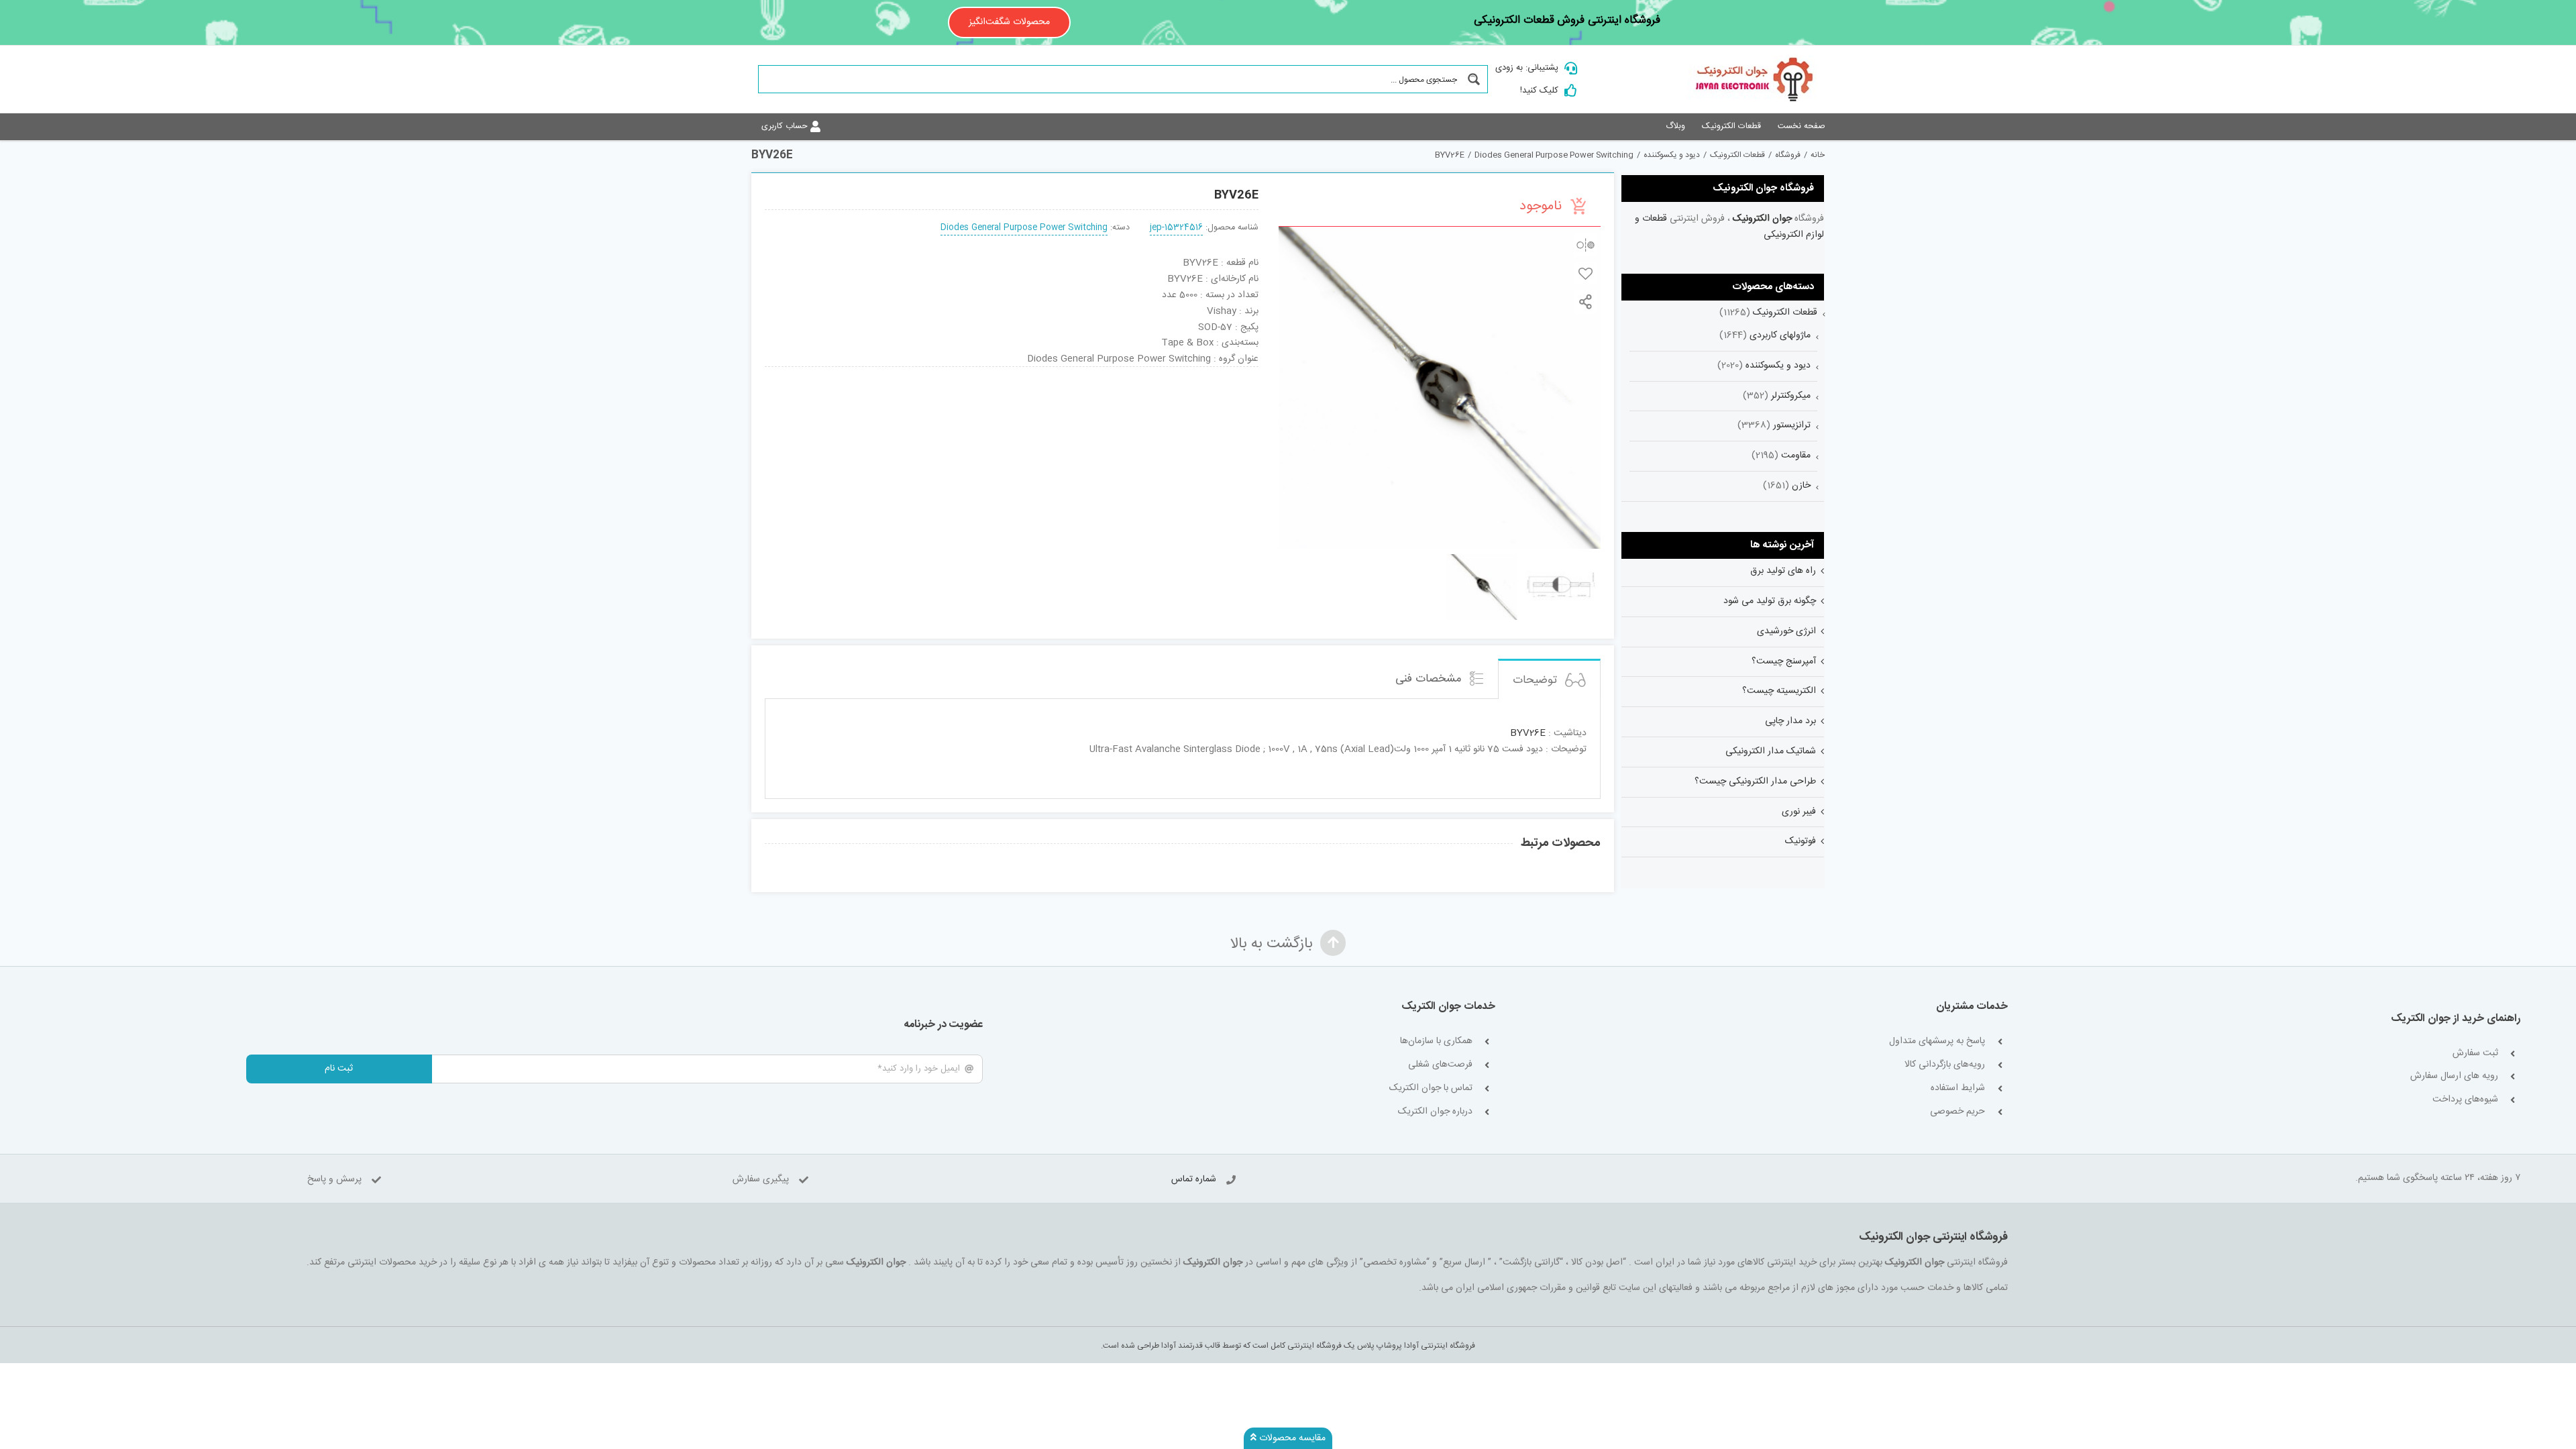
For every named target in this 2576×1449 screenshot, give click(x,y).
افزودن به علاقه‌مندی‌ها (1586, 273)
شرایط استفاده (1958, 1088)
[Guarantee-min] (811, 372)
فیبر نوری (1799, 812)
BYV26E (1528, 733)
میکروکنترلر (1791, 396)
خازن (1801, 486)
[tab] (1549, 679)
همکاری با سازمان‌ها (1436, 1041)
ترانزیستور (1792, 425)
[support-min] (1112, 372)
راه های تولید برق (1783, 571)
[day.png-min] (912, 372)
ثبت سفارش (2475, 1054)
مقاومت (1796, 455)
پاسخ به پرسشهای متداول (1937, 1041)
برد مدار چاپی (1790, 721)
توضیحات (1537, 680)
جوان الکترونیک (1762, 219)
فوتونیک (1801, 841)
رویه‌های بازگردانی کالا (1945, 1065)
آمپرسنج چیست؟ (1784, 661)
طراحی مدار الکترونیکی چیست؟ (1755, 782)
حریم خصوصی (1957, 1112)
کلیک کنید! (1539, 91)
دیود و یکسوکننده (1778, 366)
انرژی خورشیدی (1786, 631)
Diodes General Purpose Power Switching (1024, 228)
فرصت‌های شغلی (1440, 1065)
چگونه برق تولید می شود (1770, 601)
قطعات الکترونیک (1785, 313)
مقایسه (1586, 245)
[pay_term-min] (1012, 372)
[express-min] (1212, 372)
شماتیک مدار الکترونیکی (1771, 751)
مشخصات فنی (1430, 679)
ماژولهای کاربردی (1780, 335)
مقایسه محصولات (1291, 1438)
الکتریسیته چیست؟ (1779, 691)
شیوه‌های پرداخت (2465, 1100)
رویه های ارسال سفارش (2454, 1076)
